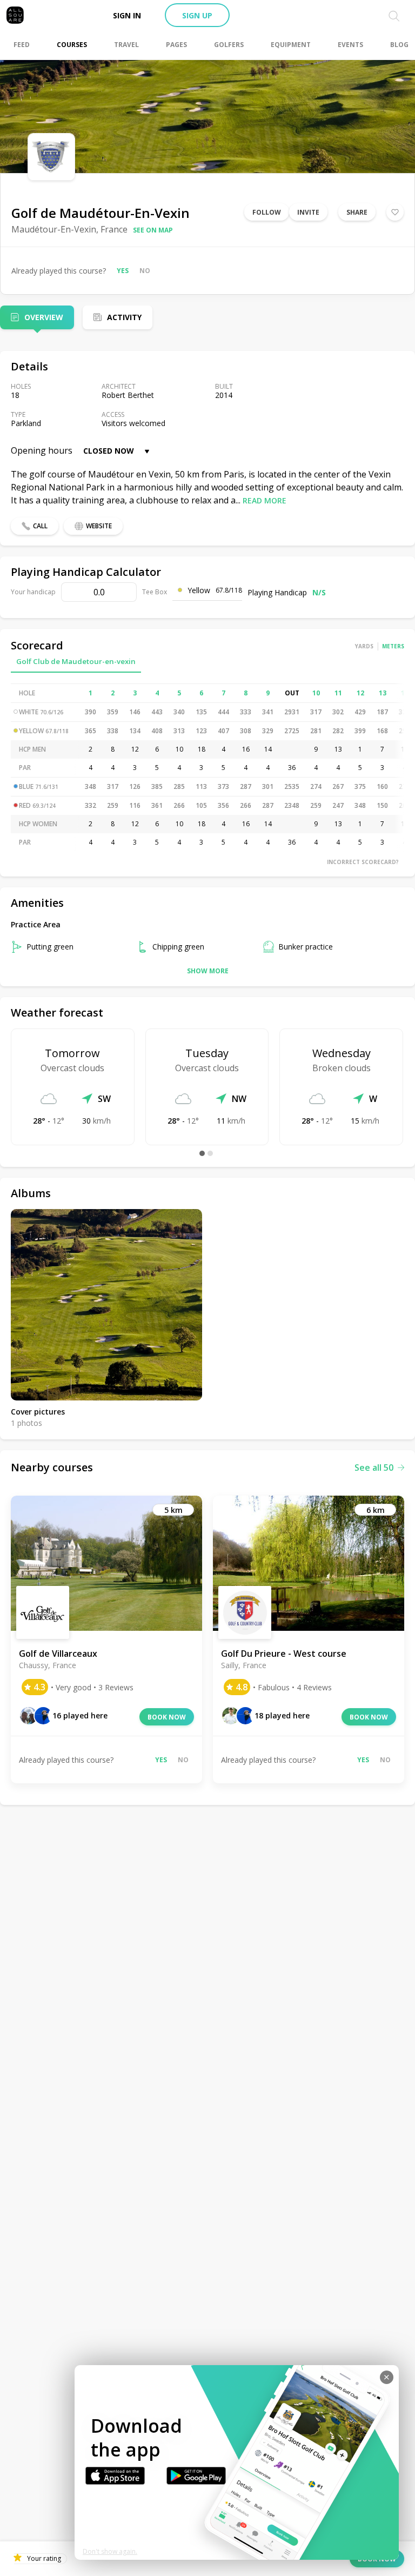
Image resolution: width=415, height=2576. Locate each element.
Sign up (197, 15)
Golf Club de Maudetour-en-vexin (76, 661)
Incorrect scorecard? (363, 862)
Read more (265, 500)
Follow (267, 212)
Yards (364, 646)
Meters (393, 646)
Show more (208, 971)
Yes (123, 271)
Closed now (109, 451)
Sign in (127, 15)
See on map (153, 230)
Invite (308, 212)
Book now (167, 1717)
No (145, 271)
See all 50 (374, 1468)
